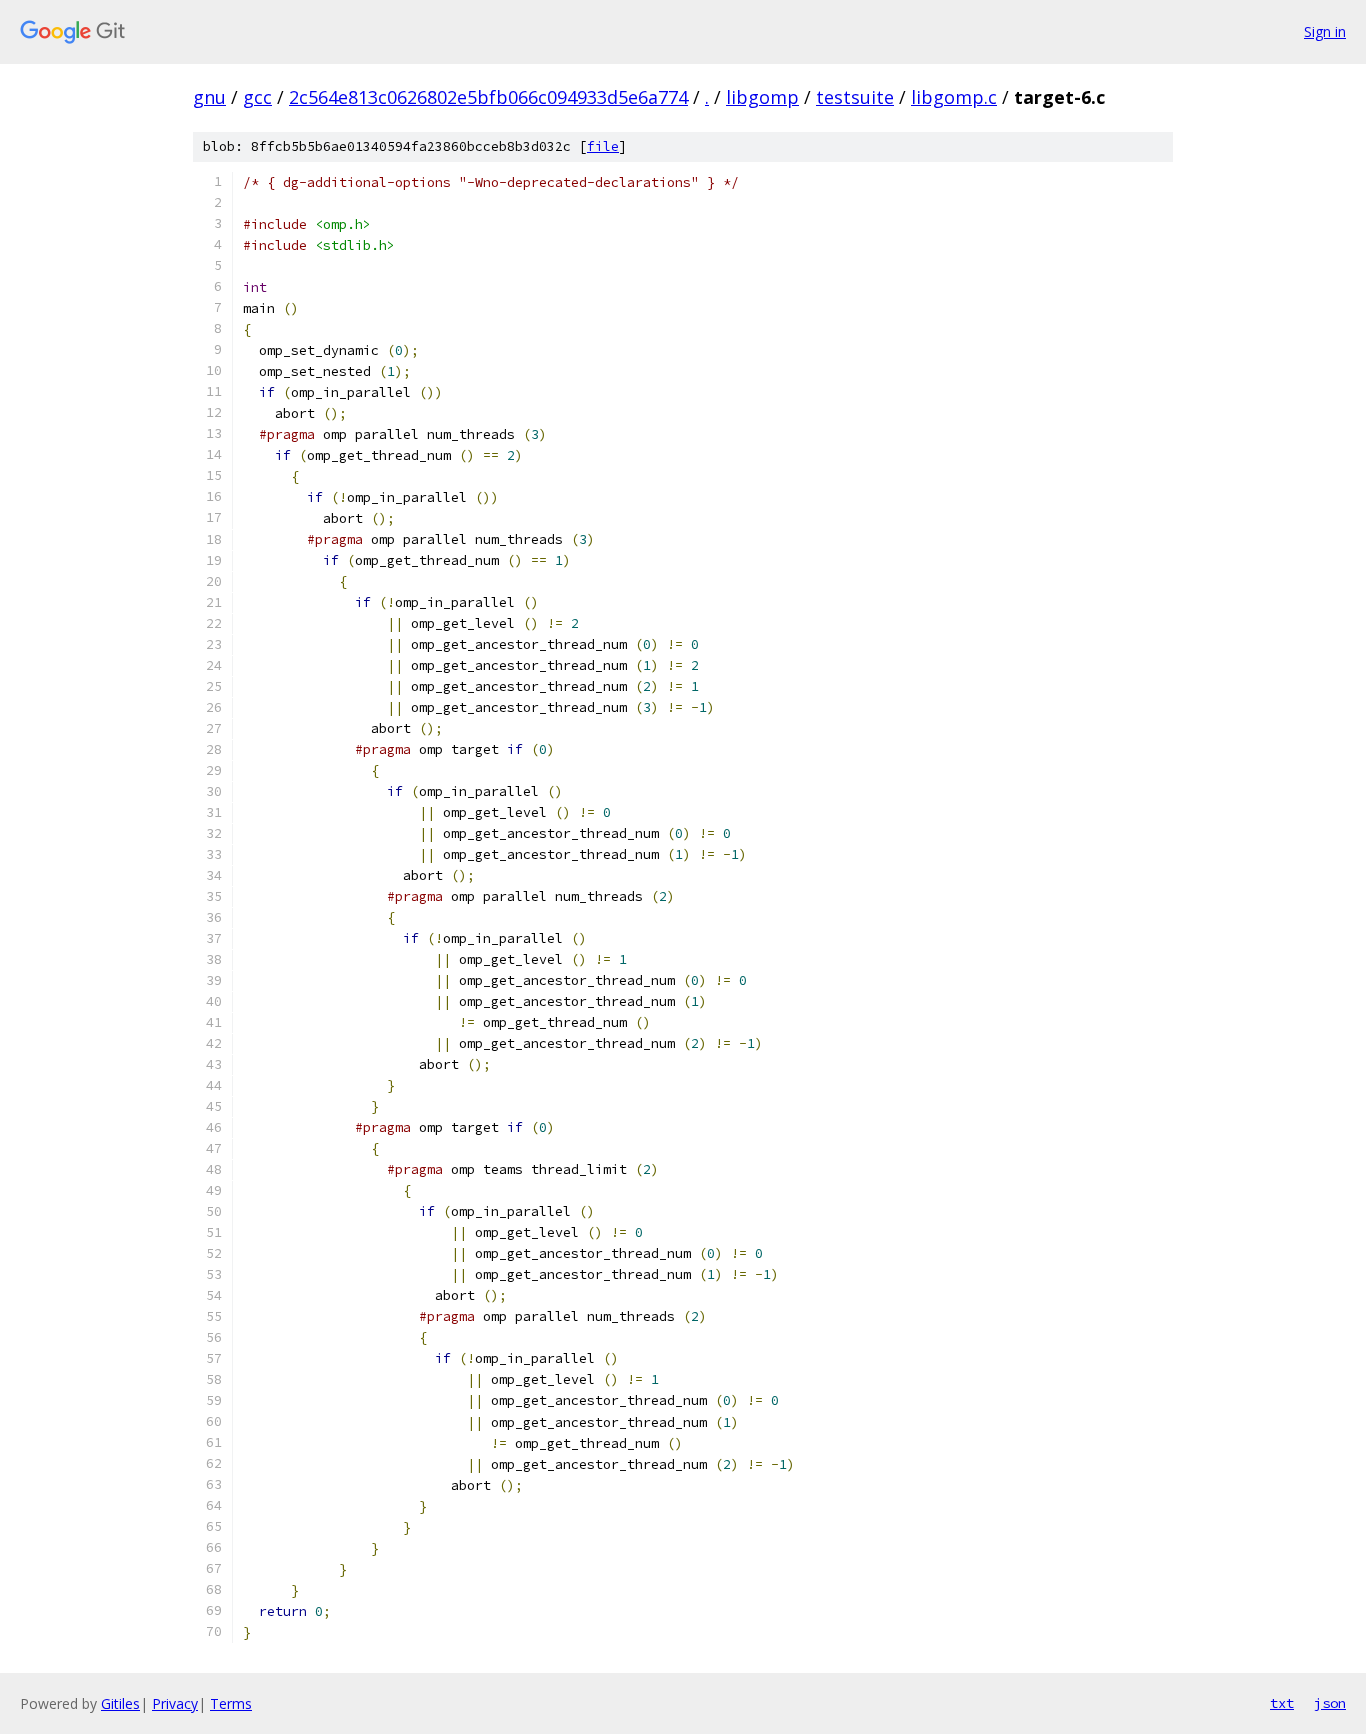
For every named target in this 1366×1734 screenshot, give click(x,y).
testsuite (855, 97)
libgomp (762, 97)
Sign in (1325, 31)
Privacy (175, 1703)
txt (1282, 1703)
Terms (231, 1703)
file (603, 146)
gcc (257, 97)
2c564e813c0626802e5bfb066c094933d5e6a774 (488, 97)
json (1330, 1703)
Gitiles (120, 1703)
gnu (209, 97)
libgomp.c (954, 97)
